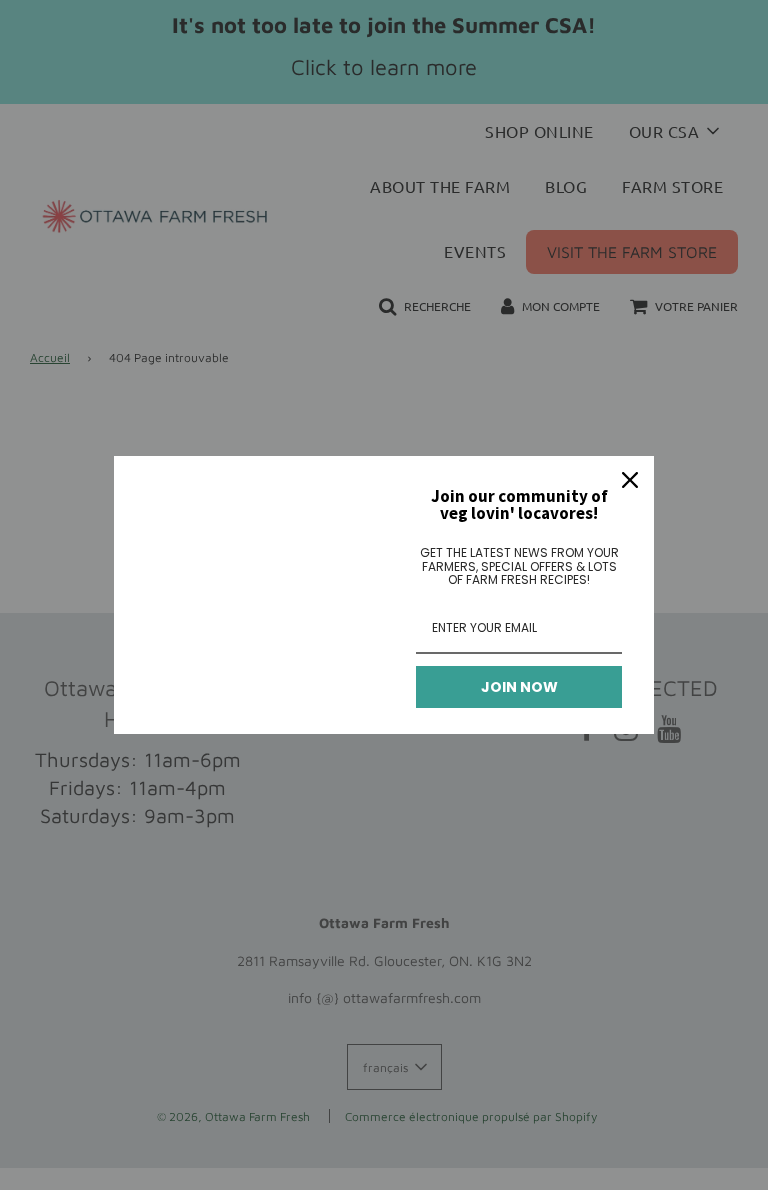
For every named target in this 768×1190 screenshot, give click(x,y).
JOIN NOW (519, 687)
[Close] (630, 480)
